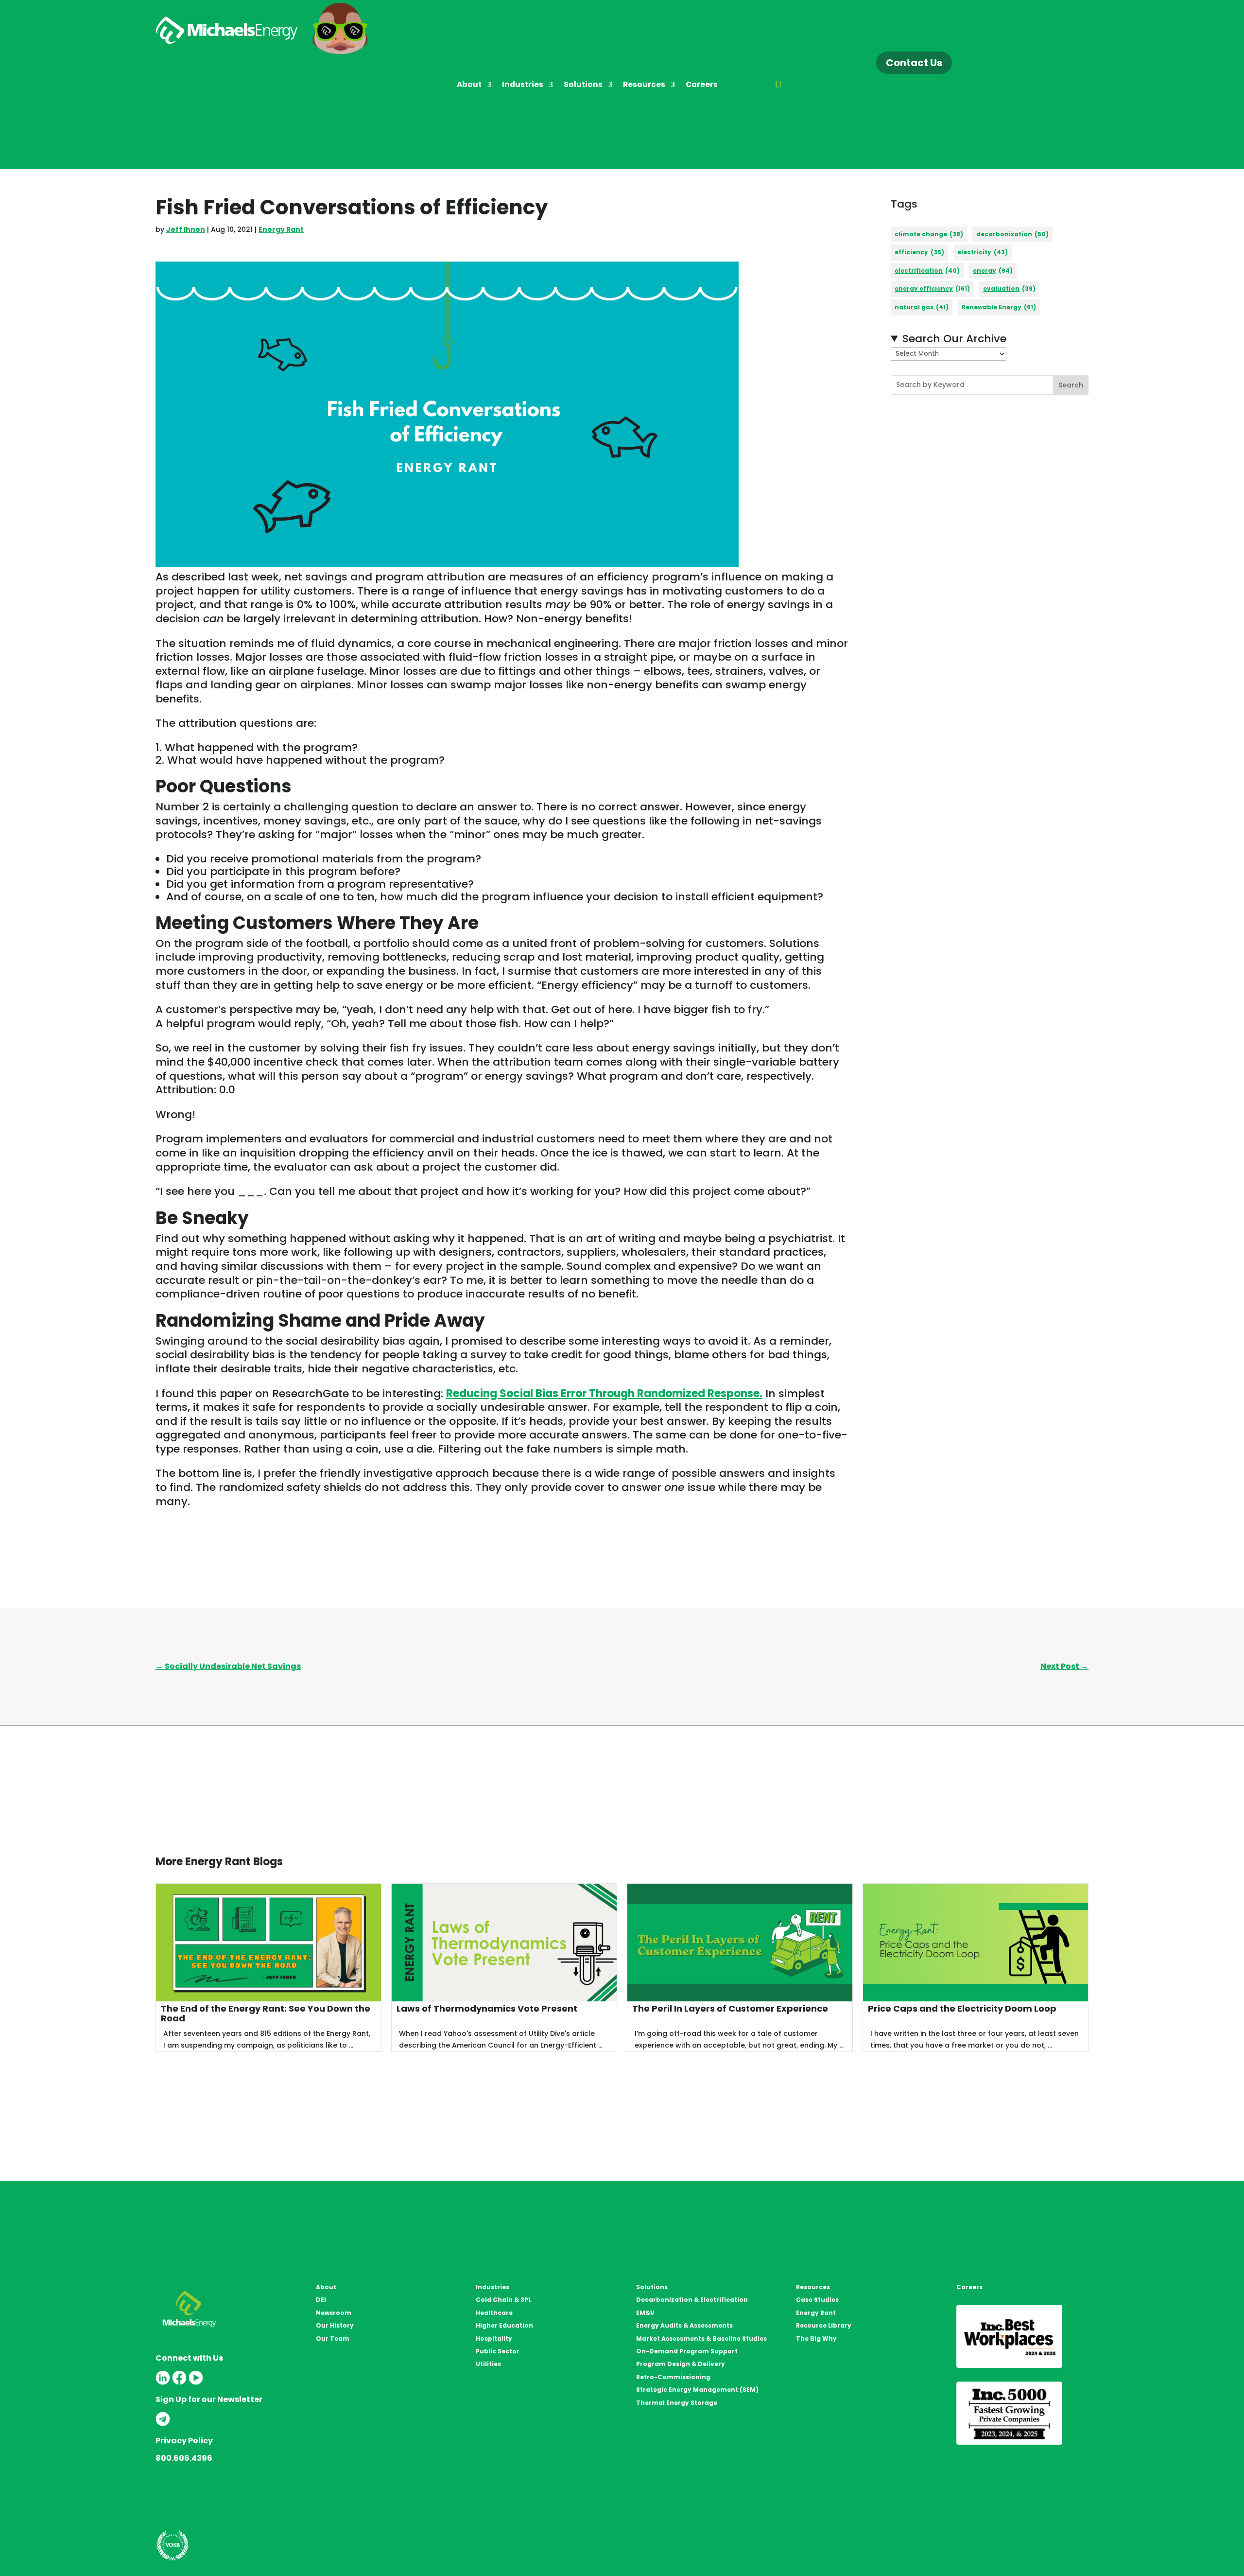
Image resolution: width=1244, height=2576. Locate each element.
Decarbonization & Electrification (692, 2300)
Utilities (488, 2364)
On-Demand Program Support (687, 2351)
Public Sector (498, 2351)
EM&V (645, 2313)
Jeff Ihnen (186, 229)
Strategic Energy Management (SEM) (697, 2390)
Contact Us (914, 63)
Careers (702, 85)
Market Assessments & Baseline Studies (701, 2339)
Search (1071, 385)
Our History (335, 2325)
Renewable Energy (999, 307)
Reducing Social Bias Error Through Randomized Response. (604, 1393)
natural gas (922, 307)
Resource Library (824, 2325)
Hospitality (494, 2339)
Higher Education (504, 2325)
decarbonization (1012, 234)
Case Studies (817, 2300)
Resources (644, 85)
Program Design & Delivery (681, 2364)
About (469, 85)
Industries (523, 85)
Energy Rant (281, 229)
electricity (983, 252)
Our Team (333, 2339)
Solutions (583, 85)
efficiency (919, 252)
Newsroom (334, 2313)
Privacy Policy (184, 2441)
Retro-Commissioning (673, 2377)
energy (993, 271)
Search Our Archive (954, 339)
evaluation (1009, 289)
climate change (929, 234)
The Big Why (816, 2339)
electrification (927, 271)
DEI (321, 2300)
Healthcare (494, 2313)
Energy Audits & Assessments (684, 2325)
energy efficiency (932, 289)
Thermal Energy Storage (677, 2403)
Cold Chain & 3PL (503, 2300)
